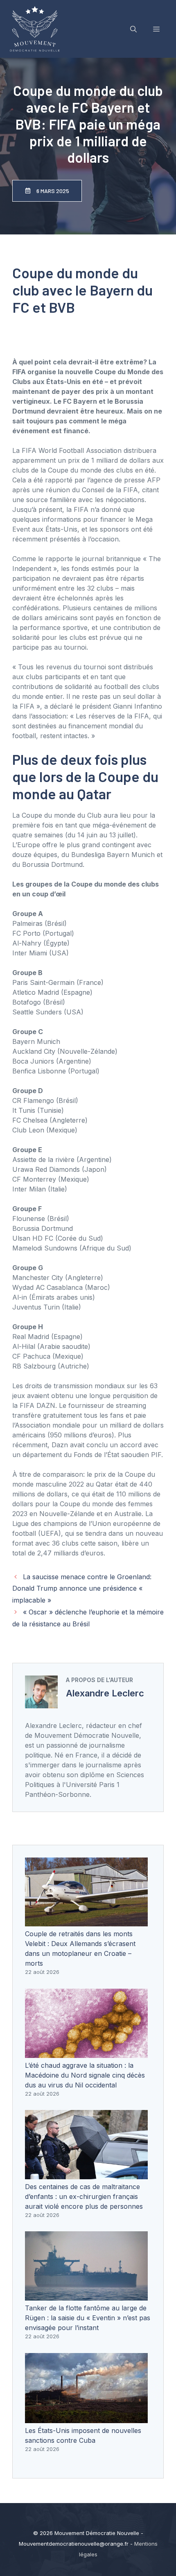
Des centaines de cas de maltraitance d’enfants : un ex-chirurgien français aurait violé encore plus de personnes (84, 2196)
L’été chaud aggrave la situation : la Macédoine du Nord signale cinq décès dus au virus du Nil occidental (85, 2075)
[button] (133, 29)
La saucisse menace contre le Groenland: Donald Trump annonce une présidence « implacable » (82, 1589)
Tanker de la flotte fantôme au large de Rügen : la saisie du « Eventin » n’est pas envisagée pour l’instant (88, 2318)
